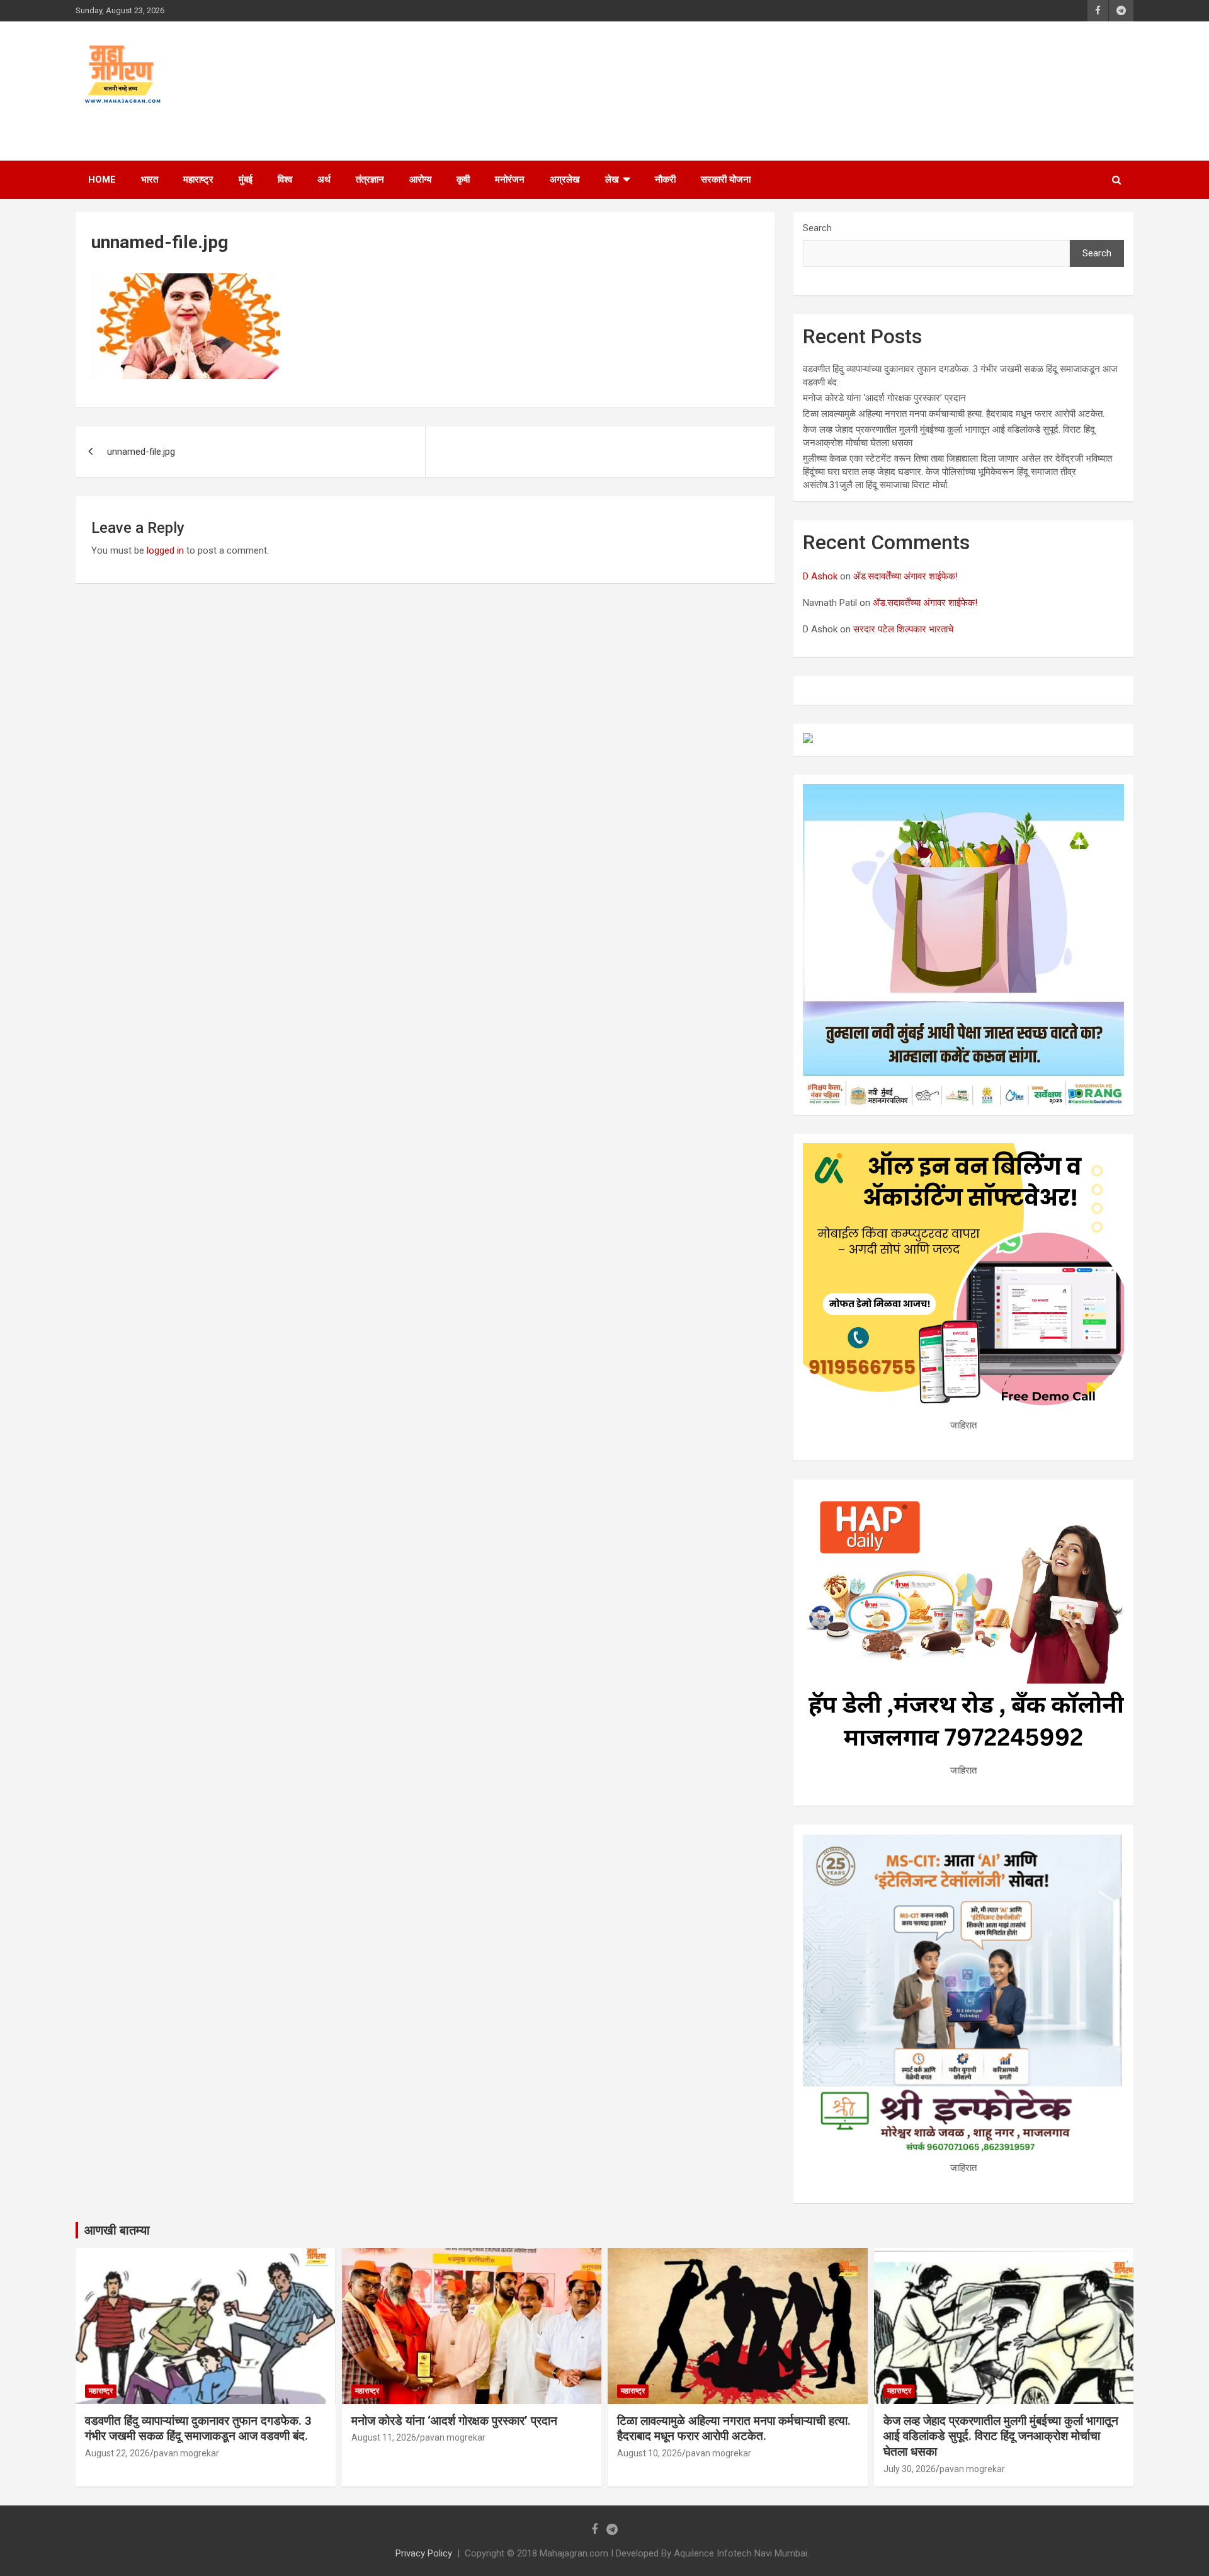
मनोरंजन (510, 180)
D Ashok (820, 576)
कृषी (463, 180)
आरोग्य (420, 180)
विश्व (285, 180)
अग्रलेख (565, 180)
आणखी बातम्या (117, 2230)
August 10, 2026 (650, 2453)
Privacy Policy (424, 2553)
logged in (165, 550)
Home (102, 180)
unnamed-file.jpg (141, 452)
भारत (150, 180)
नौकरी (665, 180)
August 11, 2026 (384, 2437)
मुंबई (246, 180)
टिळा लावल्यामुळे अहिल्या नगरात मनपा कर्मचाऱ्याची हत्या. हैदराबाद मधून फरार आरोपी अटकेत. (954, 414)
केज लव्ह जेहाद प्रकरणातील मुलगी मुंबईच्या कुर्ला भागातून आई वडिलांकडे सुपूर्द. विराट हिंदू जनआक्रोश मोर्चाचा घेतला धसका (1001, 2436)
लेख (612, 180)
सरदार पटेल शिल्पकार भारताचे (903, 629)
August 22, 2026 (117, 2453)
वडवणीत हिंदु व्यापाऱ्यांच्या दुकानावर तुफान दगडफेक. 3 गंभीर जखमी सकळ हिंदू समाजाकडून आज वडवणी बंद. (198, 2429)
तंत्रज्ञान (370, 180)
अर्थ (324, 180)
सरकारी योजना (726, 180)
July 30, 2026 (910, 2469)
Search (817, 228)
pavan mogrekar (186, 2453)
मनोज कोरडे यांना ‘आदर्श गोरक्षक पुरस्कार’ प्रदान (884, 398)
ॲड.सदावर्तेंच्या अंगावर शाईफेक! (905, 576)
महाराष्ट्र (198, 180)
